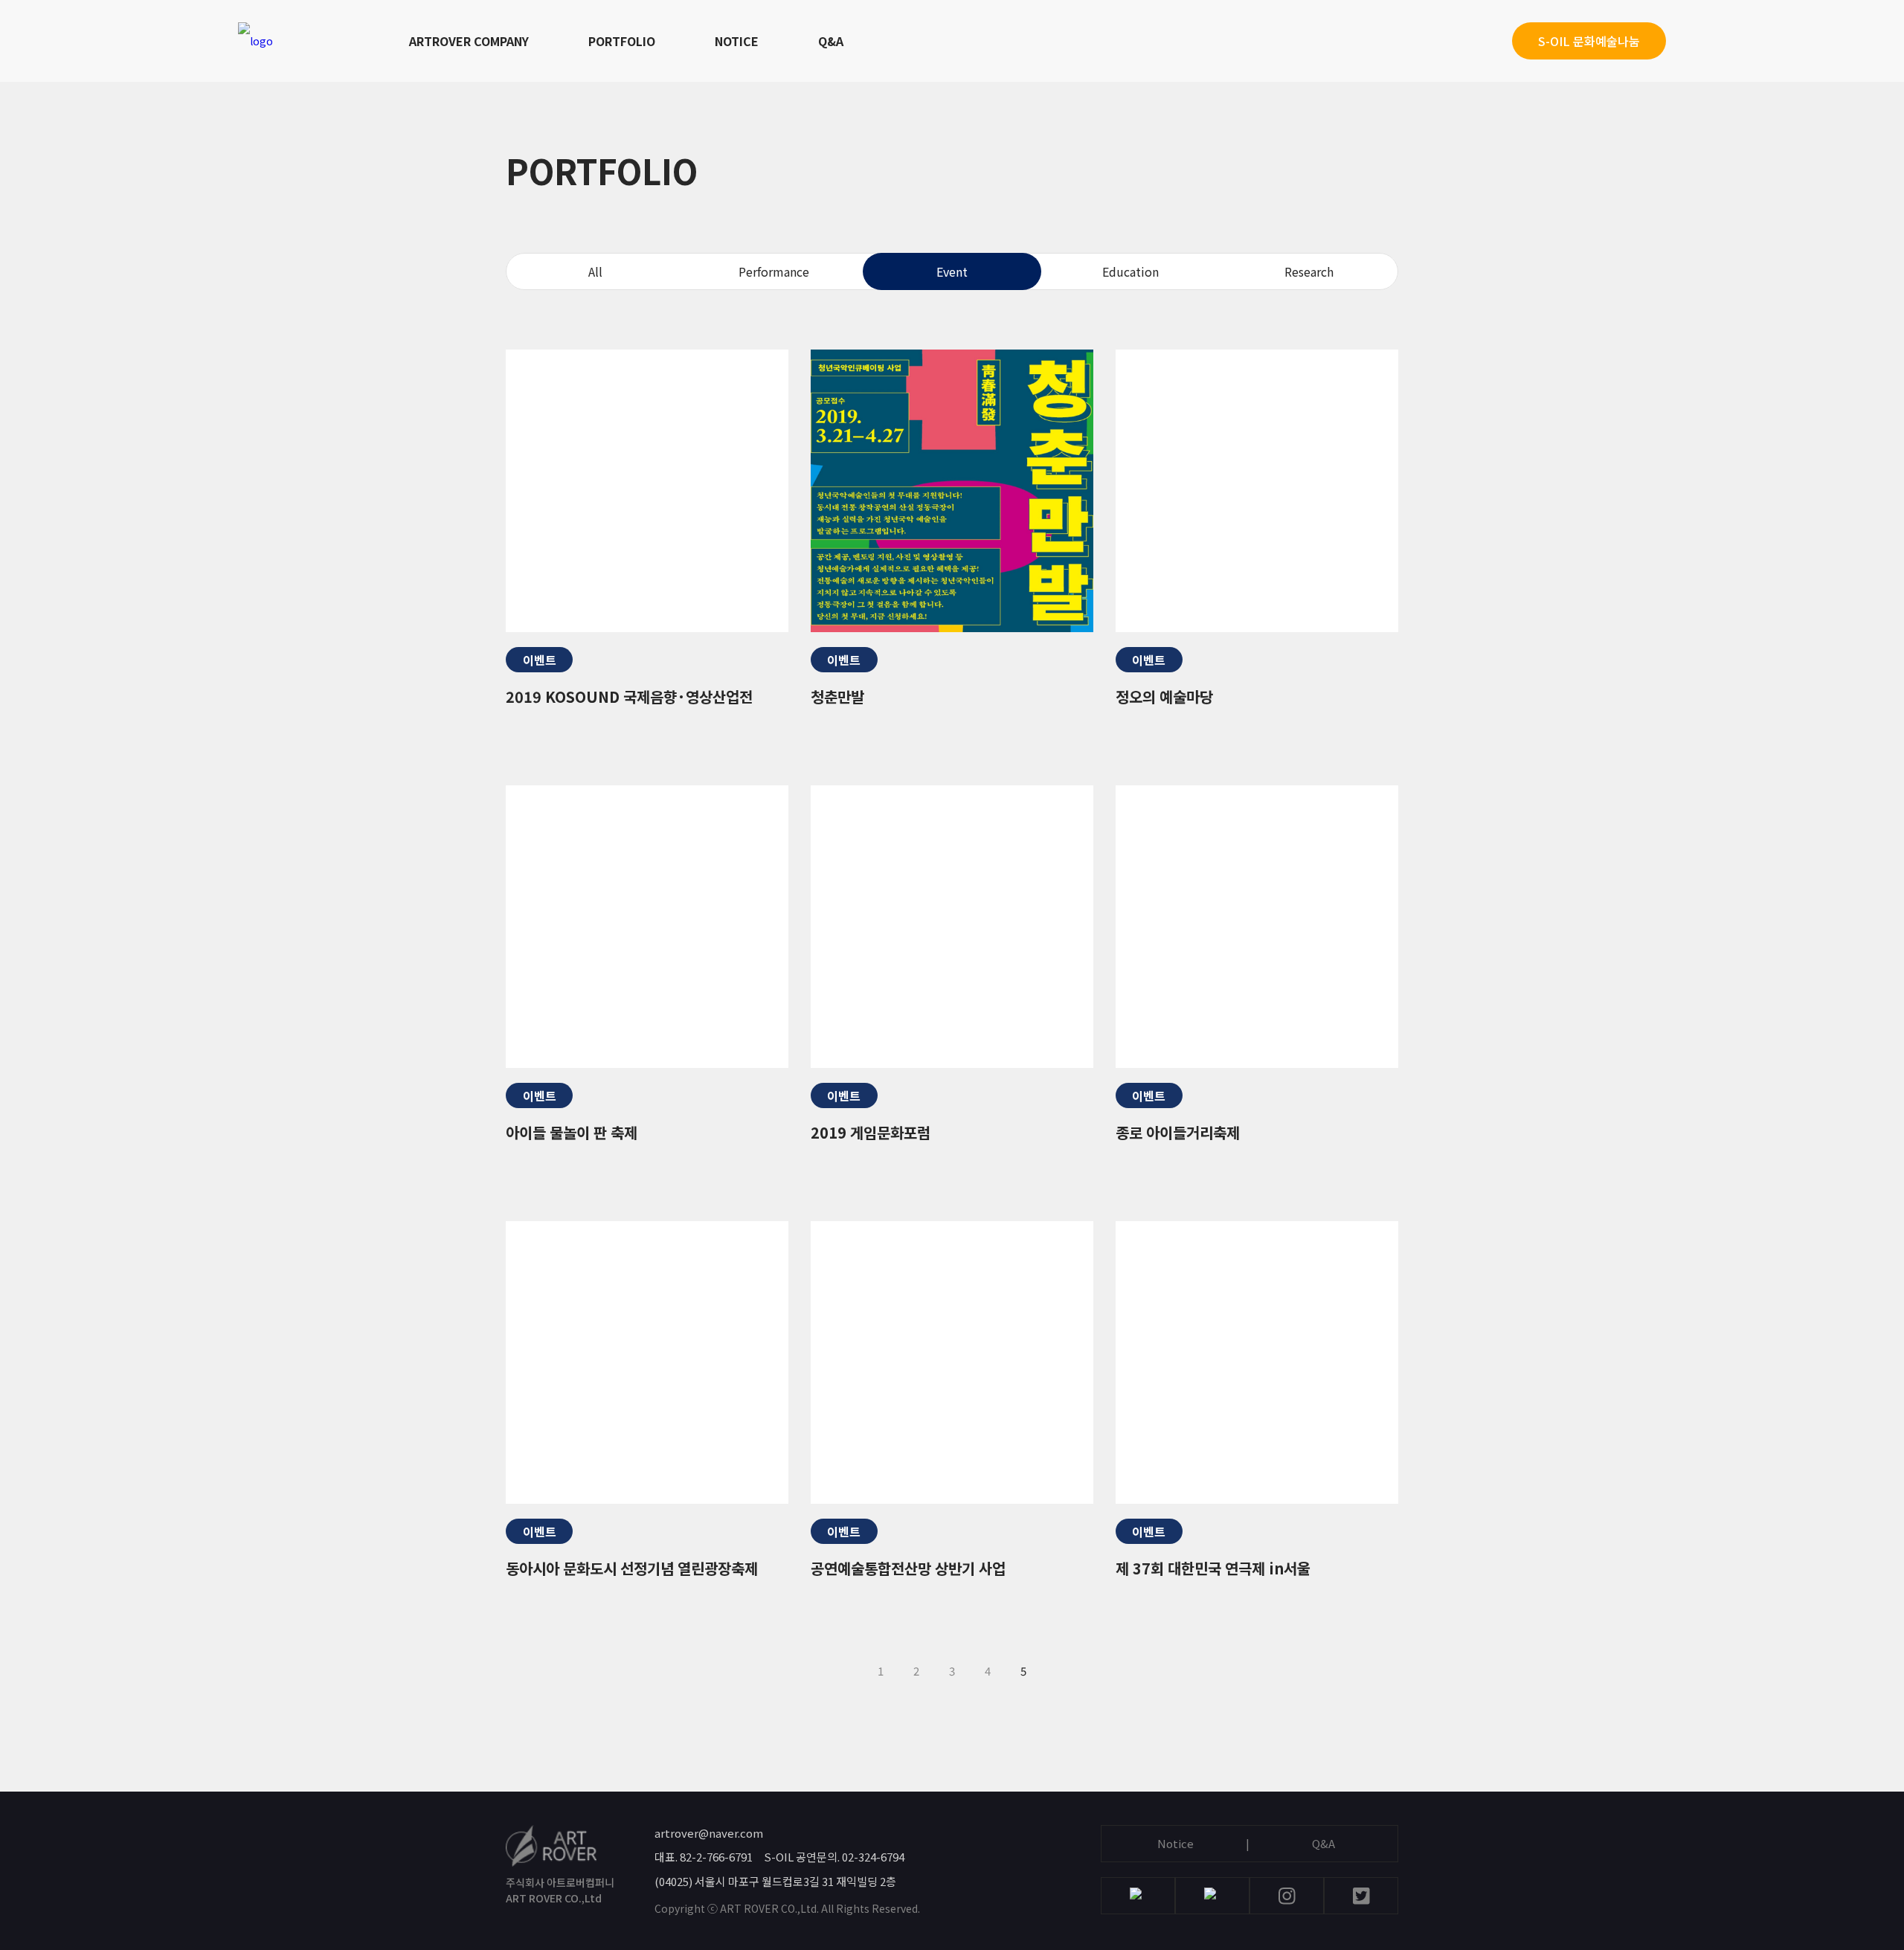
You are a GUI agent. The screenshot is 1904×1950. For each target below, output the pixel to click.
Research (1309, 271)
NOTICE (737, 41)
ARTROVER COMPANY (469, 41)
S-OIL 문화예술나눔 (1589, 41)
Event (952, 271)
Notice (1175, 1843)
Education (1130, 271)
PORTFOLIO (622, 41)
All (595, 271)
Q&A (831, 41)
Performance (774, 271)
